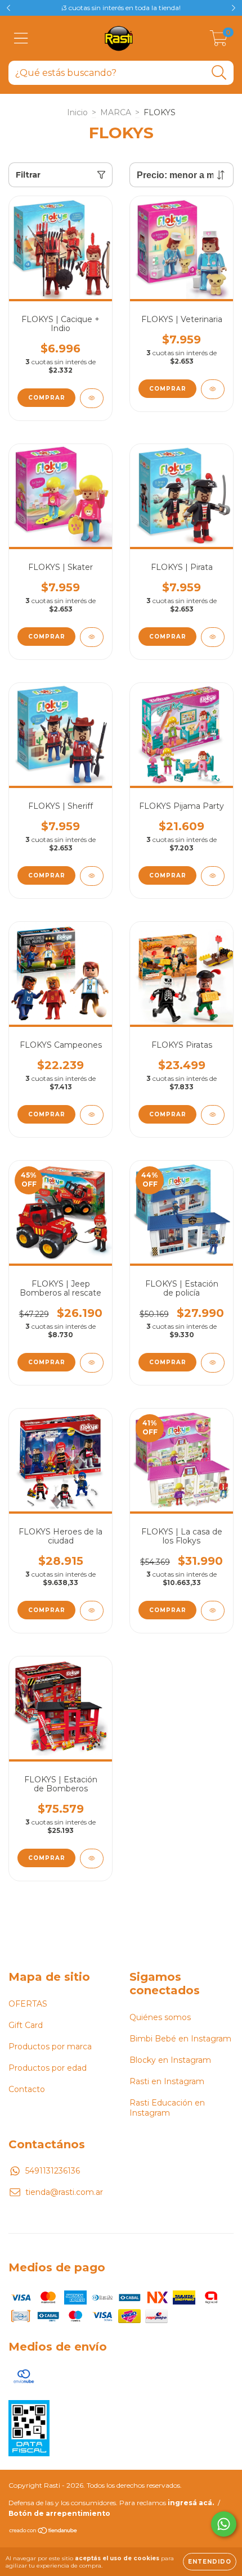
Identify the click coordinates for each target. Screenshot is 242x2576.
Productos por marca (50, 2047)
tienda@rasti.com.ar (64, 2192)
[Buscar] (219, 73)
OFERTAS (28, 2004)
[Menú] (21, 39)
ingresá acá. (191, 2503)
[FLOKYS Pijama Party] (213, 876)
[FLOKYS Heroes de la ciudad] (92, 1611)
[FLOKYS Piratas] (213, 1115)
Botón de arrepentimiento (59, 2513)
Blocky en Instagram (170, 2060)
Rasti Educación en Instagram (167, 2108)
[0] (219, 41)
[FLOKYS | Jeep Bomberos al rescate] (92, 1363)
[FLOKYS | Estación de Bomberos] (92, 1859)
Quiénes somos (160, 2017)
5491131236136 (53, 2171)
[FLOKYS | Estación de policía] (213, 1363)
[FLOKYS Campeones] (92, 1115)
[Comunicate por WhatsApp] (224, 2524)
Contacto (27, 2089)
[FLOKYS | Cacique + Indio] (92, 398)
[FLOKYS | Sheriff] (92, 876)
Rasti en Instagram (167, 2081)
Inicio (77, 112)
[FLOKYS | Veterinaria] (213, 389)
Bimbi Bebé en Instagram (180, 2039)
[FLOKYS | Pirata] (213, 637)
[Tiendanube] (44, 2532)
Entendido (210, 2562)
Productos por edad (48, 2068)
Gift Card (26, 2025)
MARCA (116, 112)
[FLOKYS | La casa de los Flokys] (213, 1611)
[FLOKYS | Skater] (92, 637)
